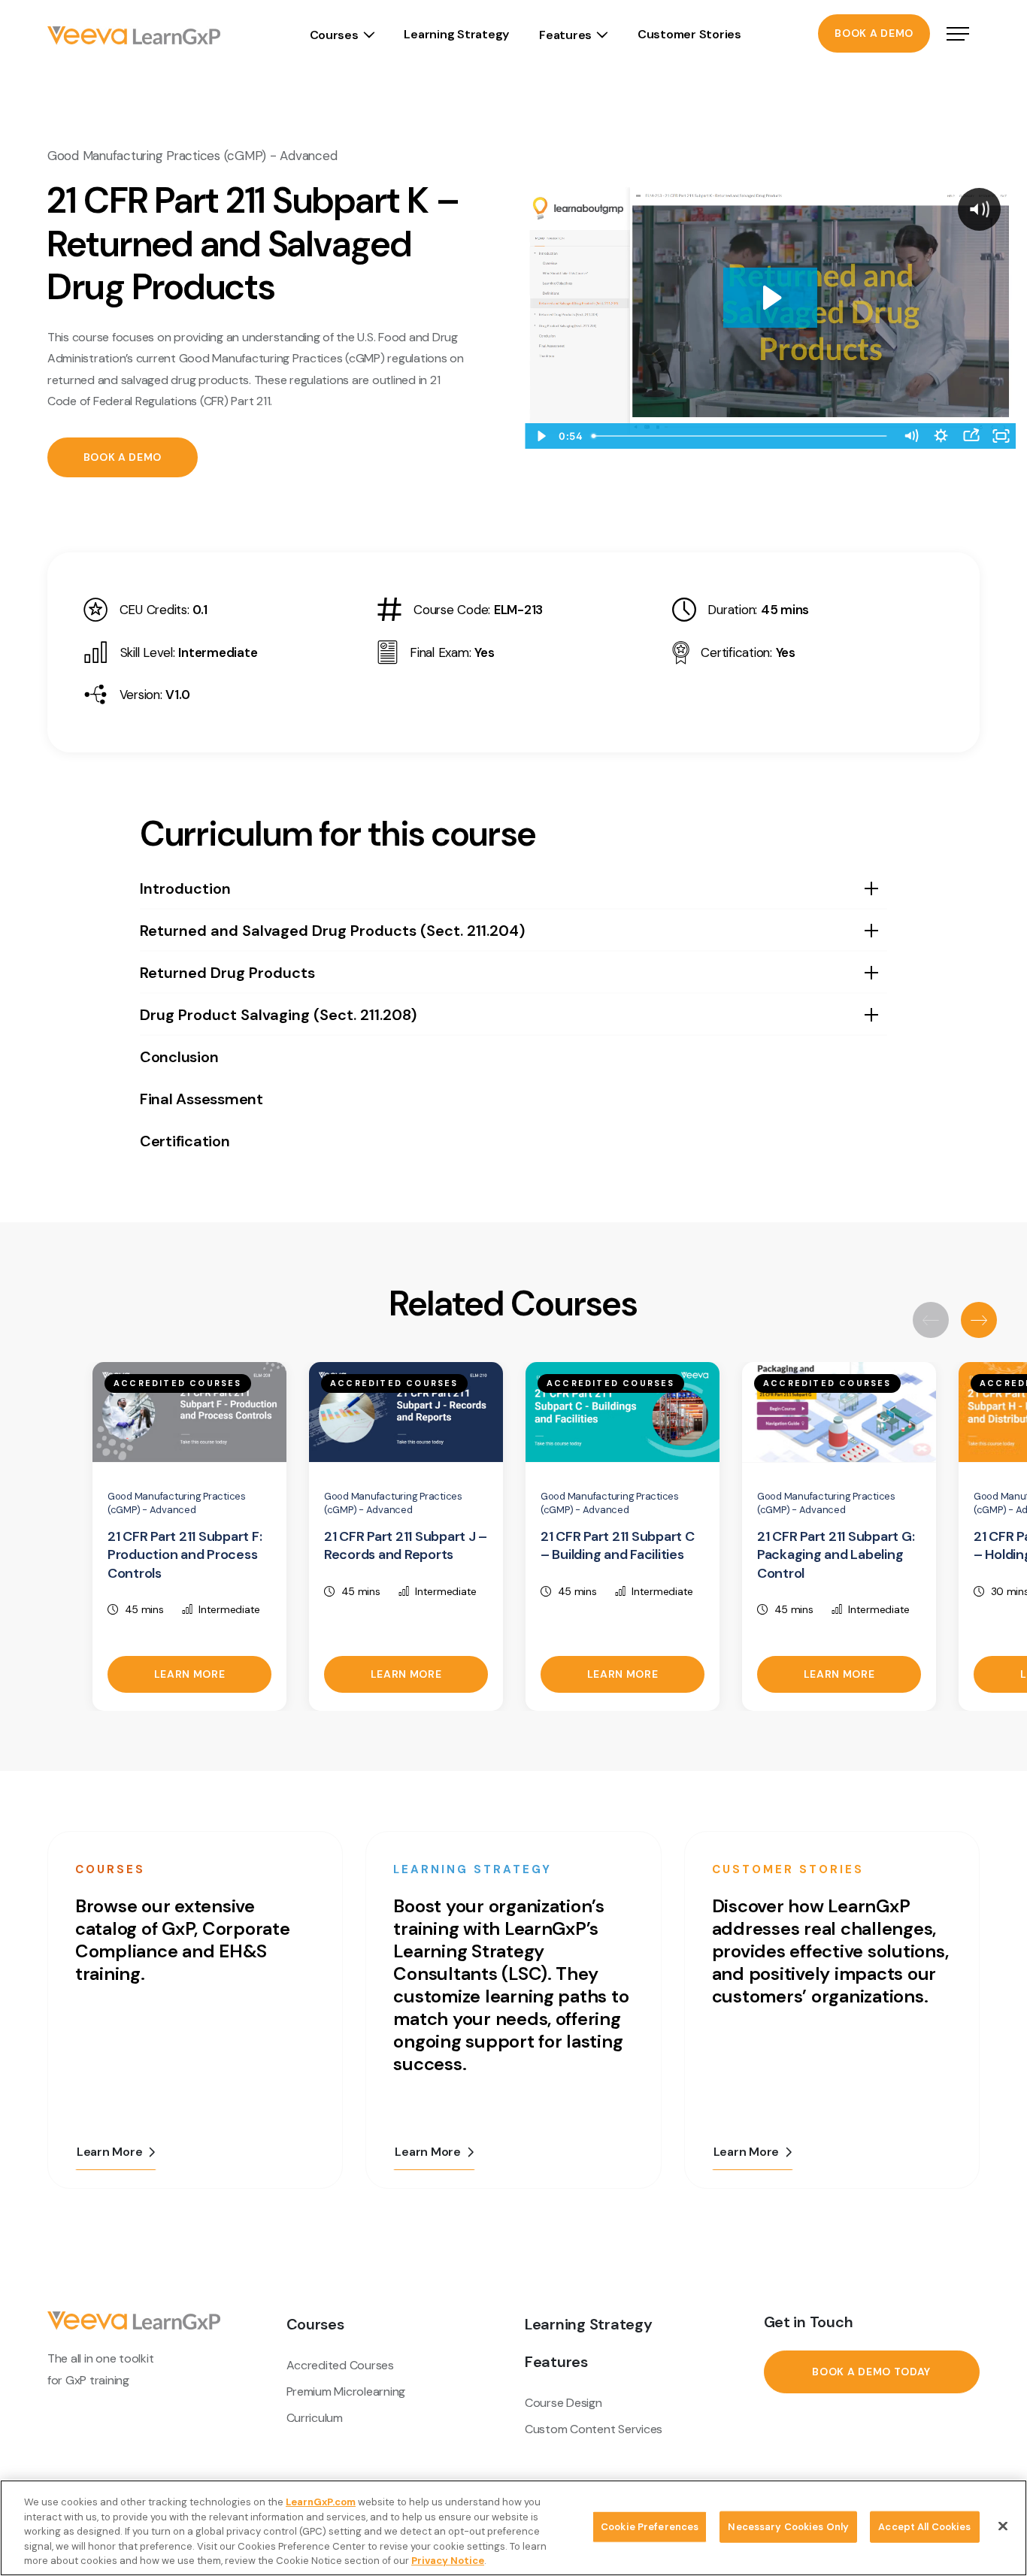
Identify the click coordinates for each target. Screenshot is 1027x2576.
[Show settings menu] (941, 436)
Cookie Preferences (650, 2527)
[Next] (979, 1320)
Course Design (563, 2403)
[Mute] (910, 436)
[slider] (741, 436)
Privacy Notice (448, 2561)
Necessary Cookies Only (788, 2527)
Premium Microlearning (346, 2391)
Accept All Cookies (924, 2527)
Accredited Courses (340, 2365)
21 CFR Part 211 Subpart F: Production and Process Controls (185, 1555)
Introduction (185, 888)
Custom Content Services (594, 2429)
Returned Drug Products (227, 973)
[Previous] (931, 1320)
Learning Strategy (456, 34)
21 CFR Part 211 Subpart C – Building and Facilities (618, 1546)
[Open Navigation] (958, 35)
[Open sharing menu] (971, 436)
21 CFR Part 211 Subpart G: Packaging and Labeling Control (836, 1555)
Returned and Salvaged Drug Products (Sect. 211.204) (332, 931)
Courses (334, 35)
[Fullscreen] (1001, 436)
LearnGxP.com (321, 2502)
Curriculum (315, 2418)
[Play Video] (540, 436)
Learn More (190, 1674)
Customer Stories (689, 34)
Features (565, 35)
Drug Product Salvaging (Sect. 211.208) (278, 1015)
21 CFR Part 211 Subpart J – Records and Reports (406, 1546)
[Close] (1003, 2526)
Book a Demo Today (871, 2372)
